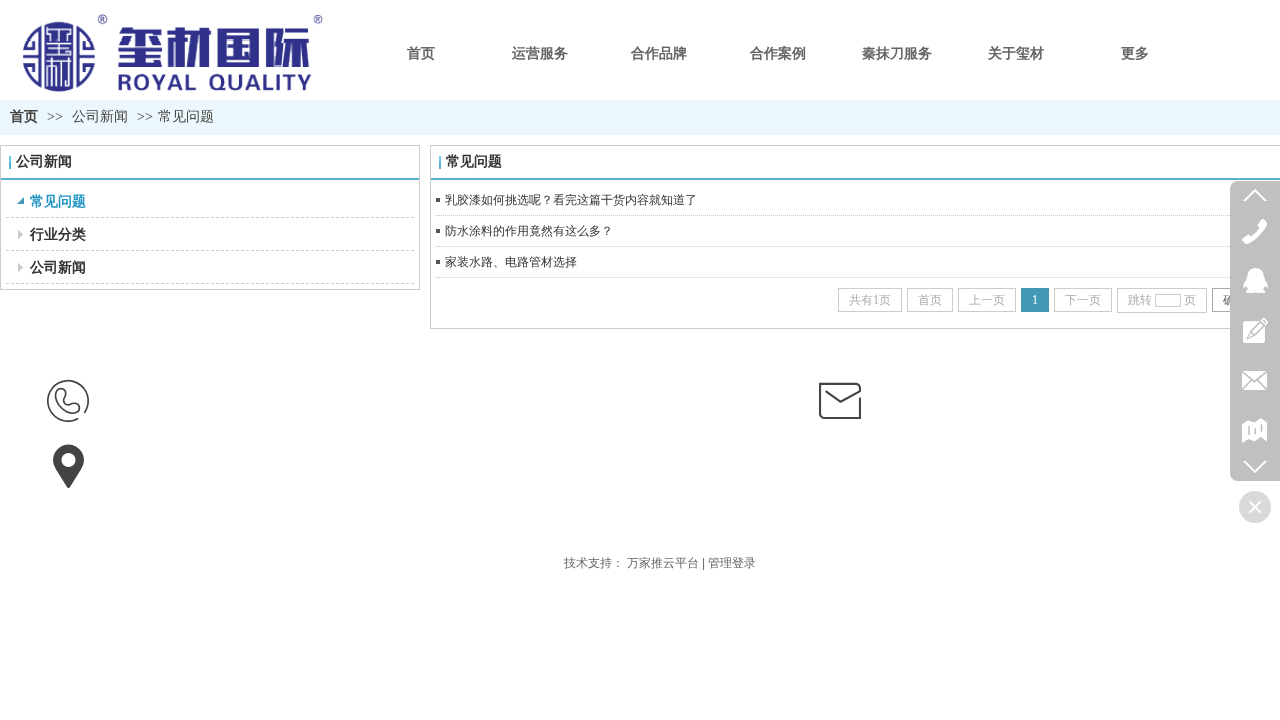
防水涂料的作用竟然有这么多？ (529, 231)
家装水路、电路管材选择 (511, 262)
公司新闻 (100, 116)
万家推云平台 (663, 563)
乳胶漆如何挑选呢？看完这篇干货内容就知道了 (571, 200)
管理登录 (732, 563)
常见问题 (186, 116)
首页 (24, 116)
